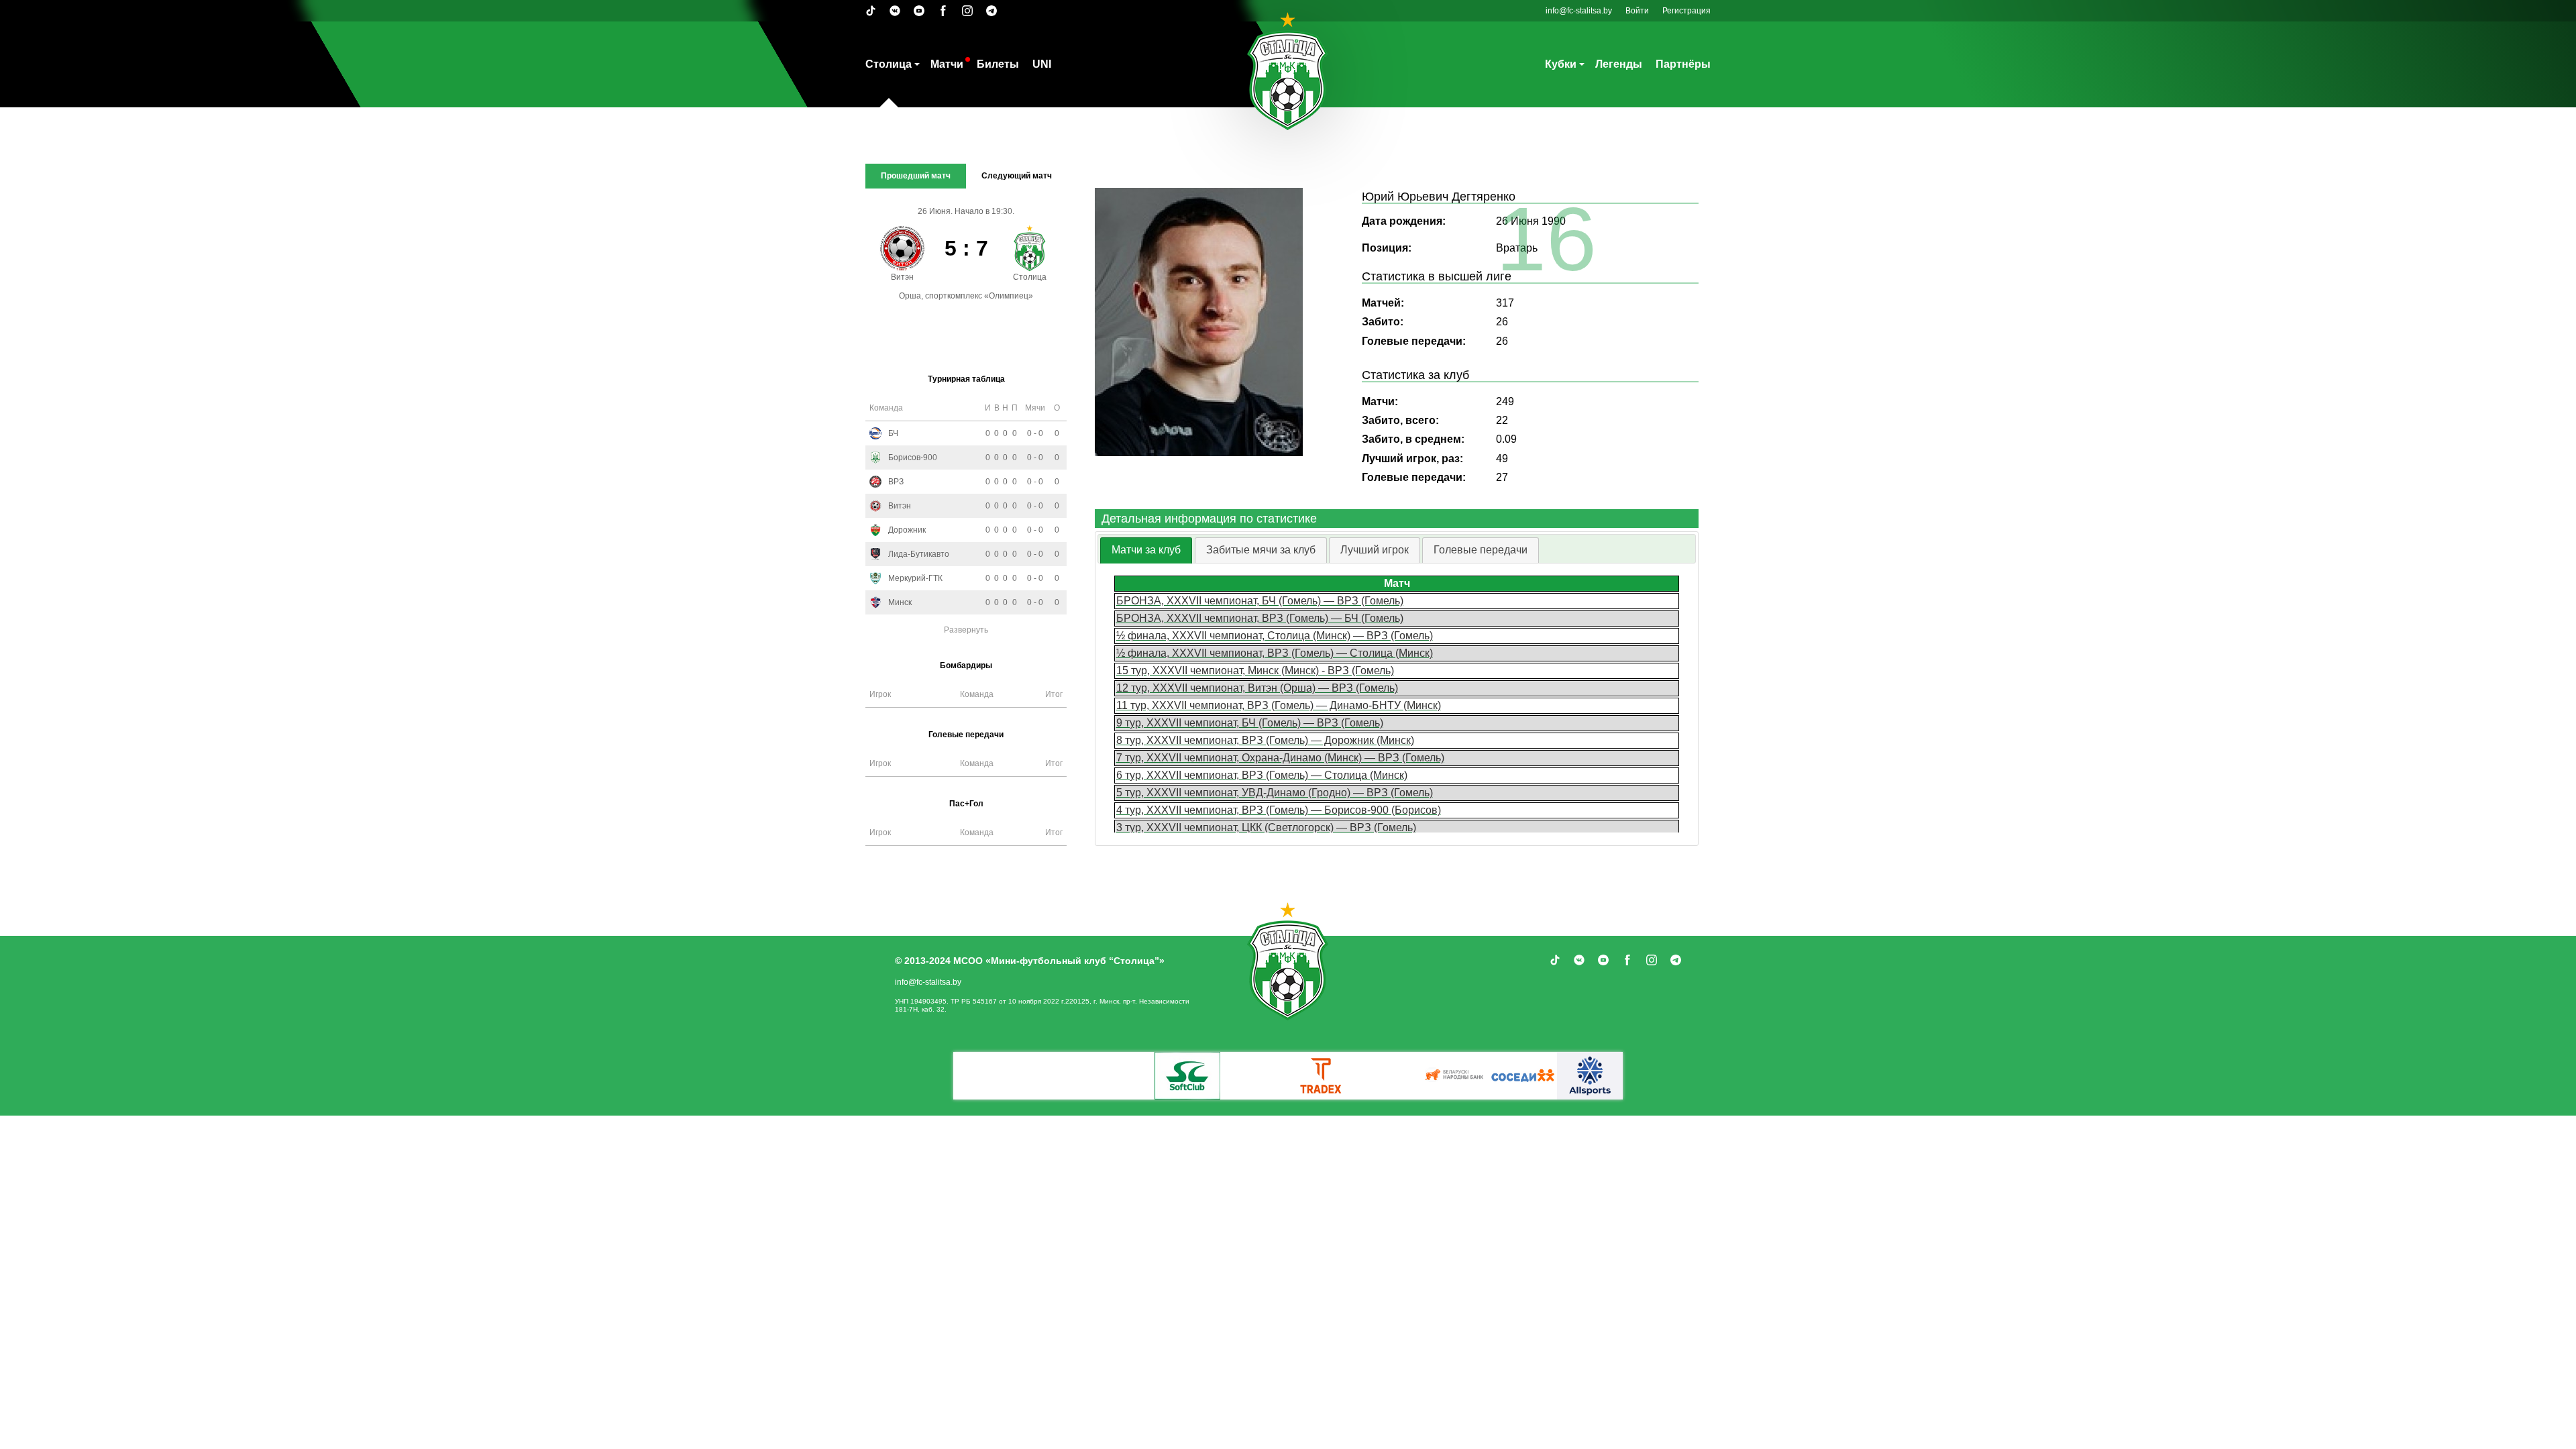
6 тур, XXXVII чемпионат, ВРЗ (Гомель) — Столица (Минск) (1262, 775)
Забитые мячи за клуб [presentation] (1261, 550)
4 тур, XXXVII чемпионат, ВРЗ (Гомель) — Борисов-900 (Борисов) (1279, 810)
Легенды (1619, 64)
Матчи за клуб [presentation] (1146, 550)
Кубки (1561, 64)
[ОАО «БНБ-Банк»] (1456, 1076)
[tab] (1146, 550)
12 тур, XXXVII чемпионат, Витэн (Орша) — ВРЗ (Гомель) (1257, 688)
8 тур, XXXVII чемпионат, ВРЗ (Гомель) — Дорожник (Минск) (1265, 740)
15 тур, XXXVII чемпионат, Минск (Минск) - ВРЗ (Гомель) (1255, 670)
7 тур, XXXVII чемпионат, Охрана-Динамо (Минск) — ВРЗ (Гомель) (1280, 758)
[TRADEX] (1322, 1076)
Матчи (947, 64)
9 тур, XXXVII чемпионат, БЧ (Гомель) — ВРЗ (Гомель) (1250, 723)
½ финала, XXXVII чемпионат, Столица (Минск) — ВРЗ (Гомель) (1275, 636)
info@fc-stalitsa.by (1579, 11)
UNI (1042, 64)
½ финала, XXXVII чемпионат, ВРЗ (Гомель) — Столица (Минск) (1275, 653)
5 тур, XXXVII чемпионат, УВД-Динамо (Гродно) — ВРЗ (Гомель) (1275, 793)
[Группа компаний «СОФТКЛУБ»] (1187, 1076)
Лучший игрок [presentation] (1375, 550)
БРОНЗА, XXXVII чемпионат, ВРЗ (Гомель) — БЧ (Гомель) (1260, 618)
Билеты (998, 64)
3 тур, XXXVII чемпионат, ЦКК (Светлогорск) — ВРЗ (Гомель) (1266, 827)
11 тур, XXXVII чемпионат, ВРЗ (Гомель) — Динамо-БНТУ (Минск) (1279, 705)
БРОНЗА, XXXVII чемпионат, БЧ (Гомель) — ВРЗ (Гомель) (1260, 601)
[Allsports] (1590, 1076)
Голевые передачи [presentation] (1481, 550)
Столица (889, 64)
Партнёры (1683, 64)
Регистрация (1686, 11)
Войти (1637, 11)
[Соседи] (1523, 1076)
